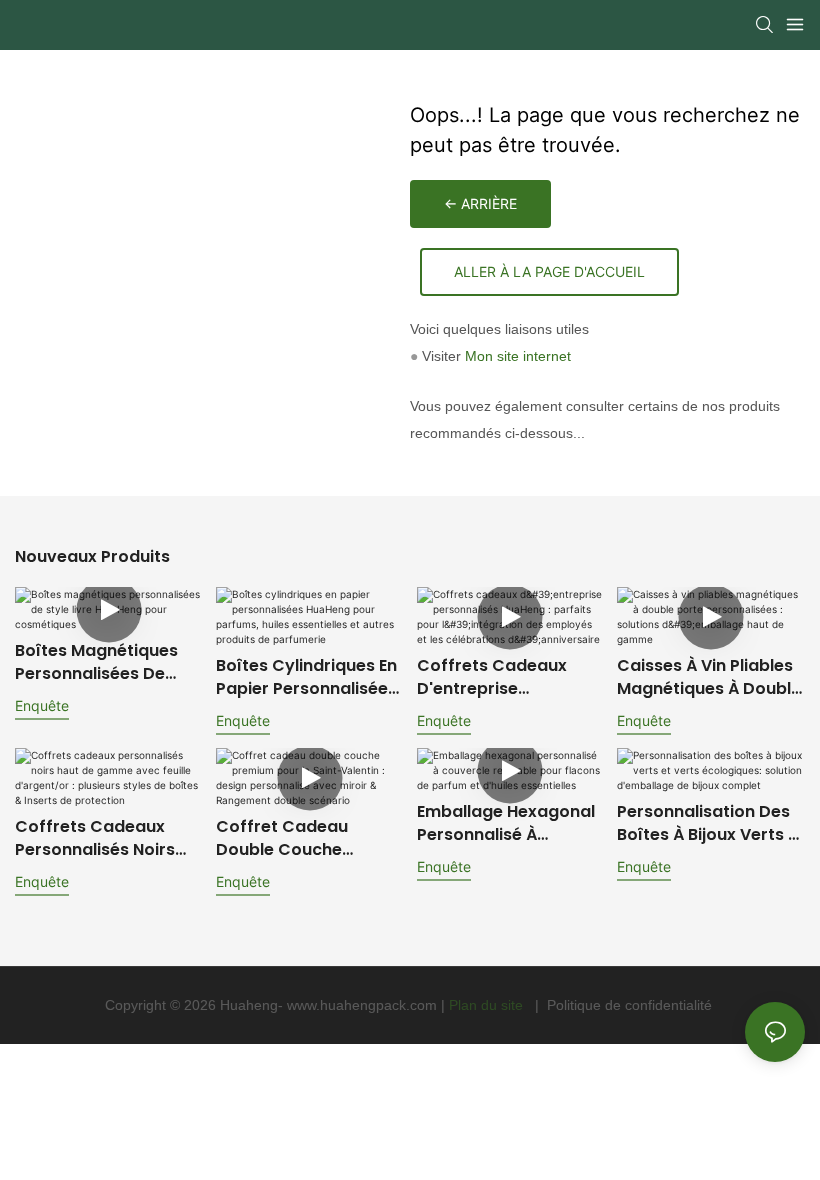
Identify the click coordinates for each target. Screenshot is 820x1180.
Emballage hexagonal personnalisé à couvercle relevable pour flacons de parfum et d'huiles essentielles (506, 823)
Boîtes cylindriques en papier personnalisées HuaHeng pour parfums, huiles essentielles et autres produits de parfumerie (306, 677)
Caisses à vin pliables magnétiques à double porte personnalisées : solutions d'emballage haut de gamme (709, 677)
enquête (42, 705)
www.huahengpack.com (364, 1005)
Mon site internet (518, 356)
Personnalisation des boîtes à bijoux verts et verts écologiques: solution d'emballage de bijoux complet (710, 823)
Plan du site (488, 1005)
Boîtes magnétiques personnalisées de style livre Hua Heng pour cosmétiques (98, 662)
